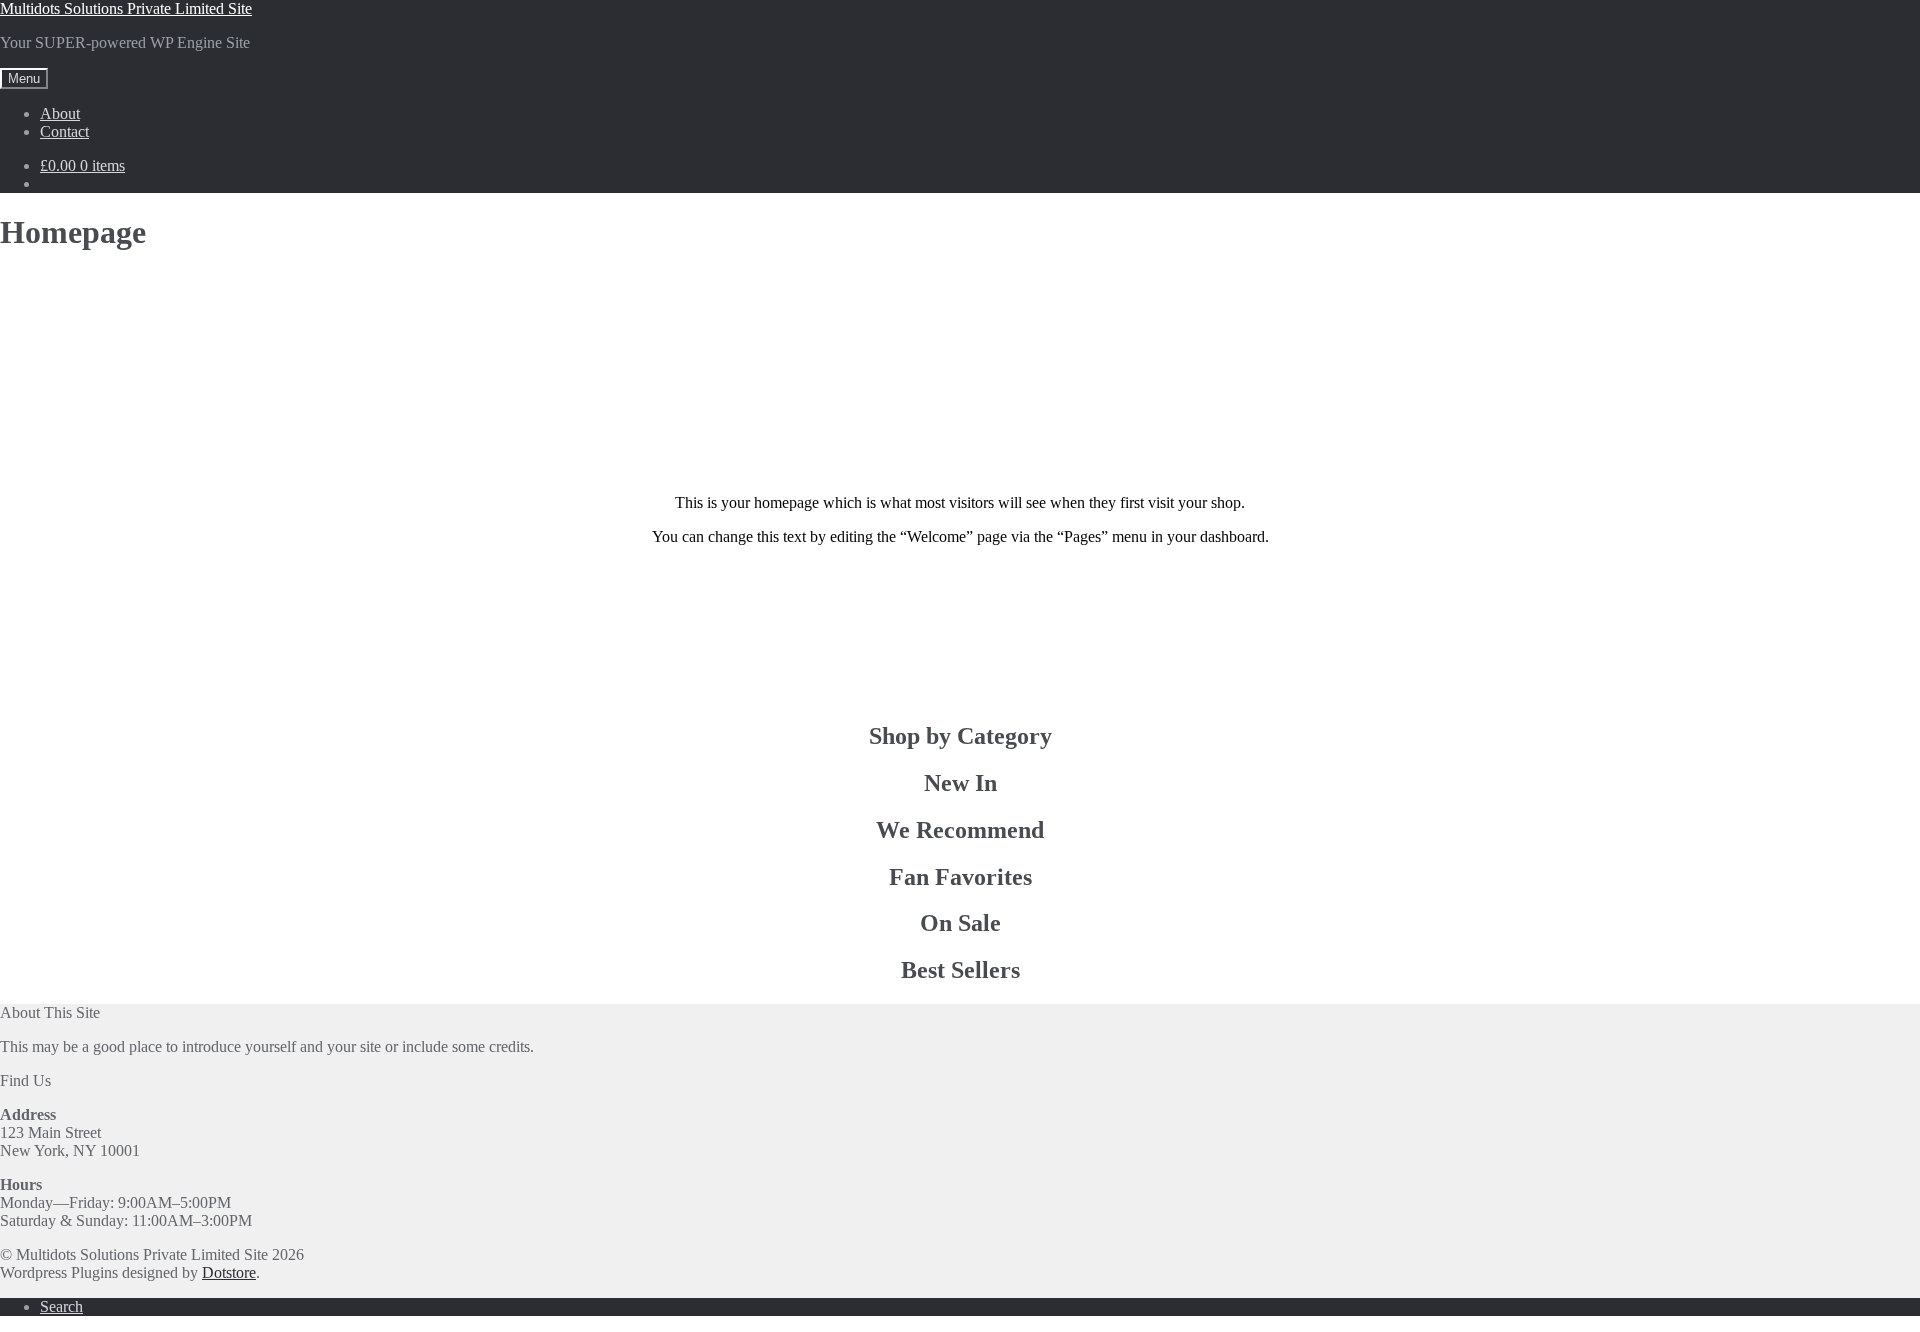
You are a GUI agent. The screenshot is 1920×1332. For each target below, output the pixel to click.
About (60, 113)
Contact (64, 131)
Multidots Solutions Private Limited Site (126, 8)
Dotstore (229, 1272)
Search (61, 1306)
